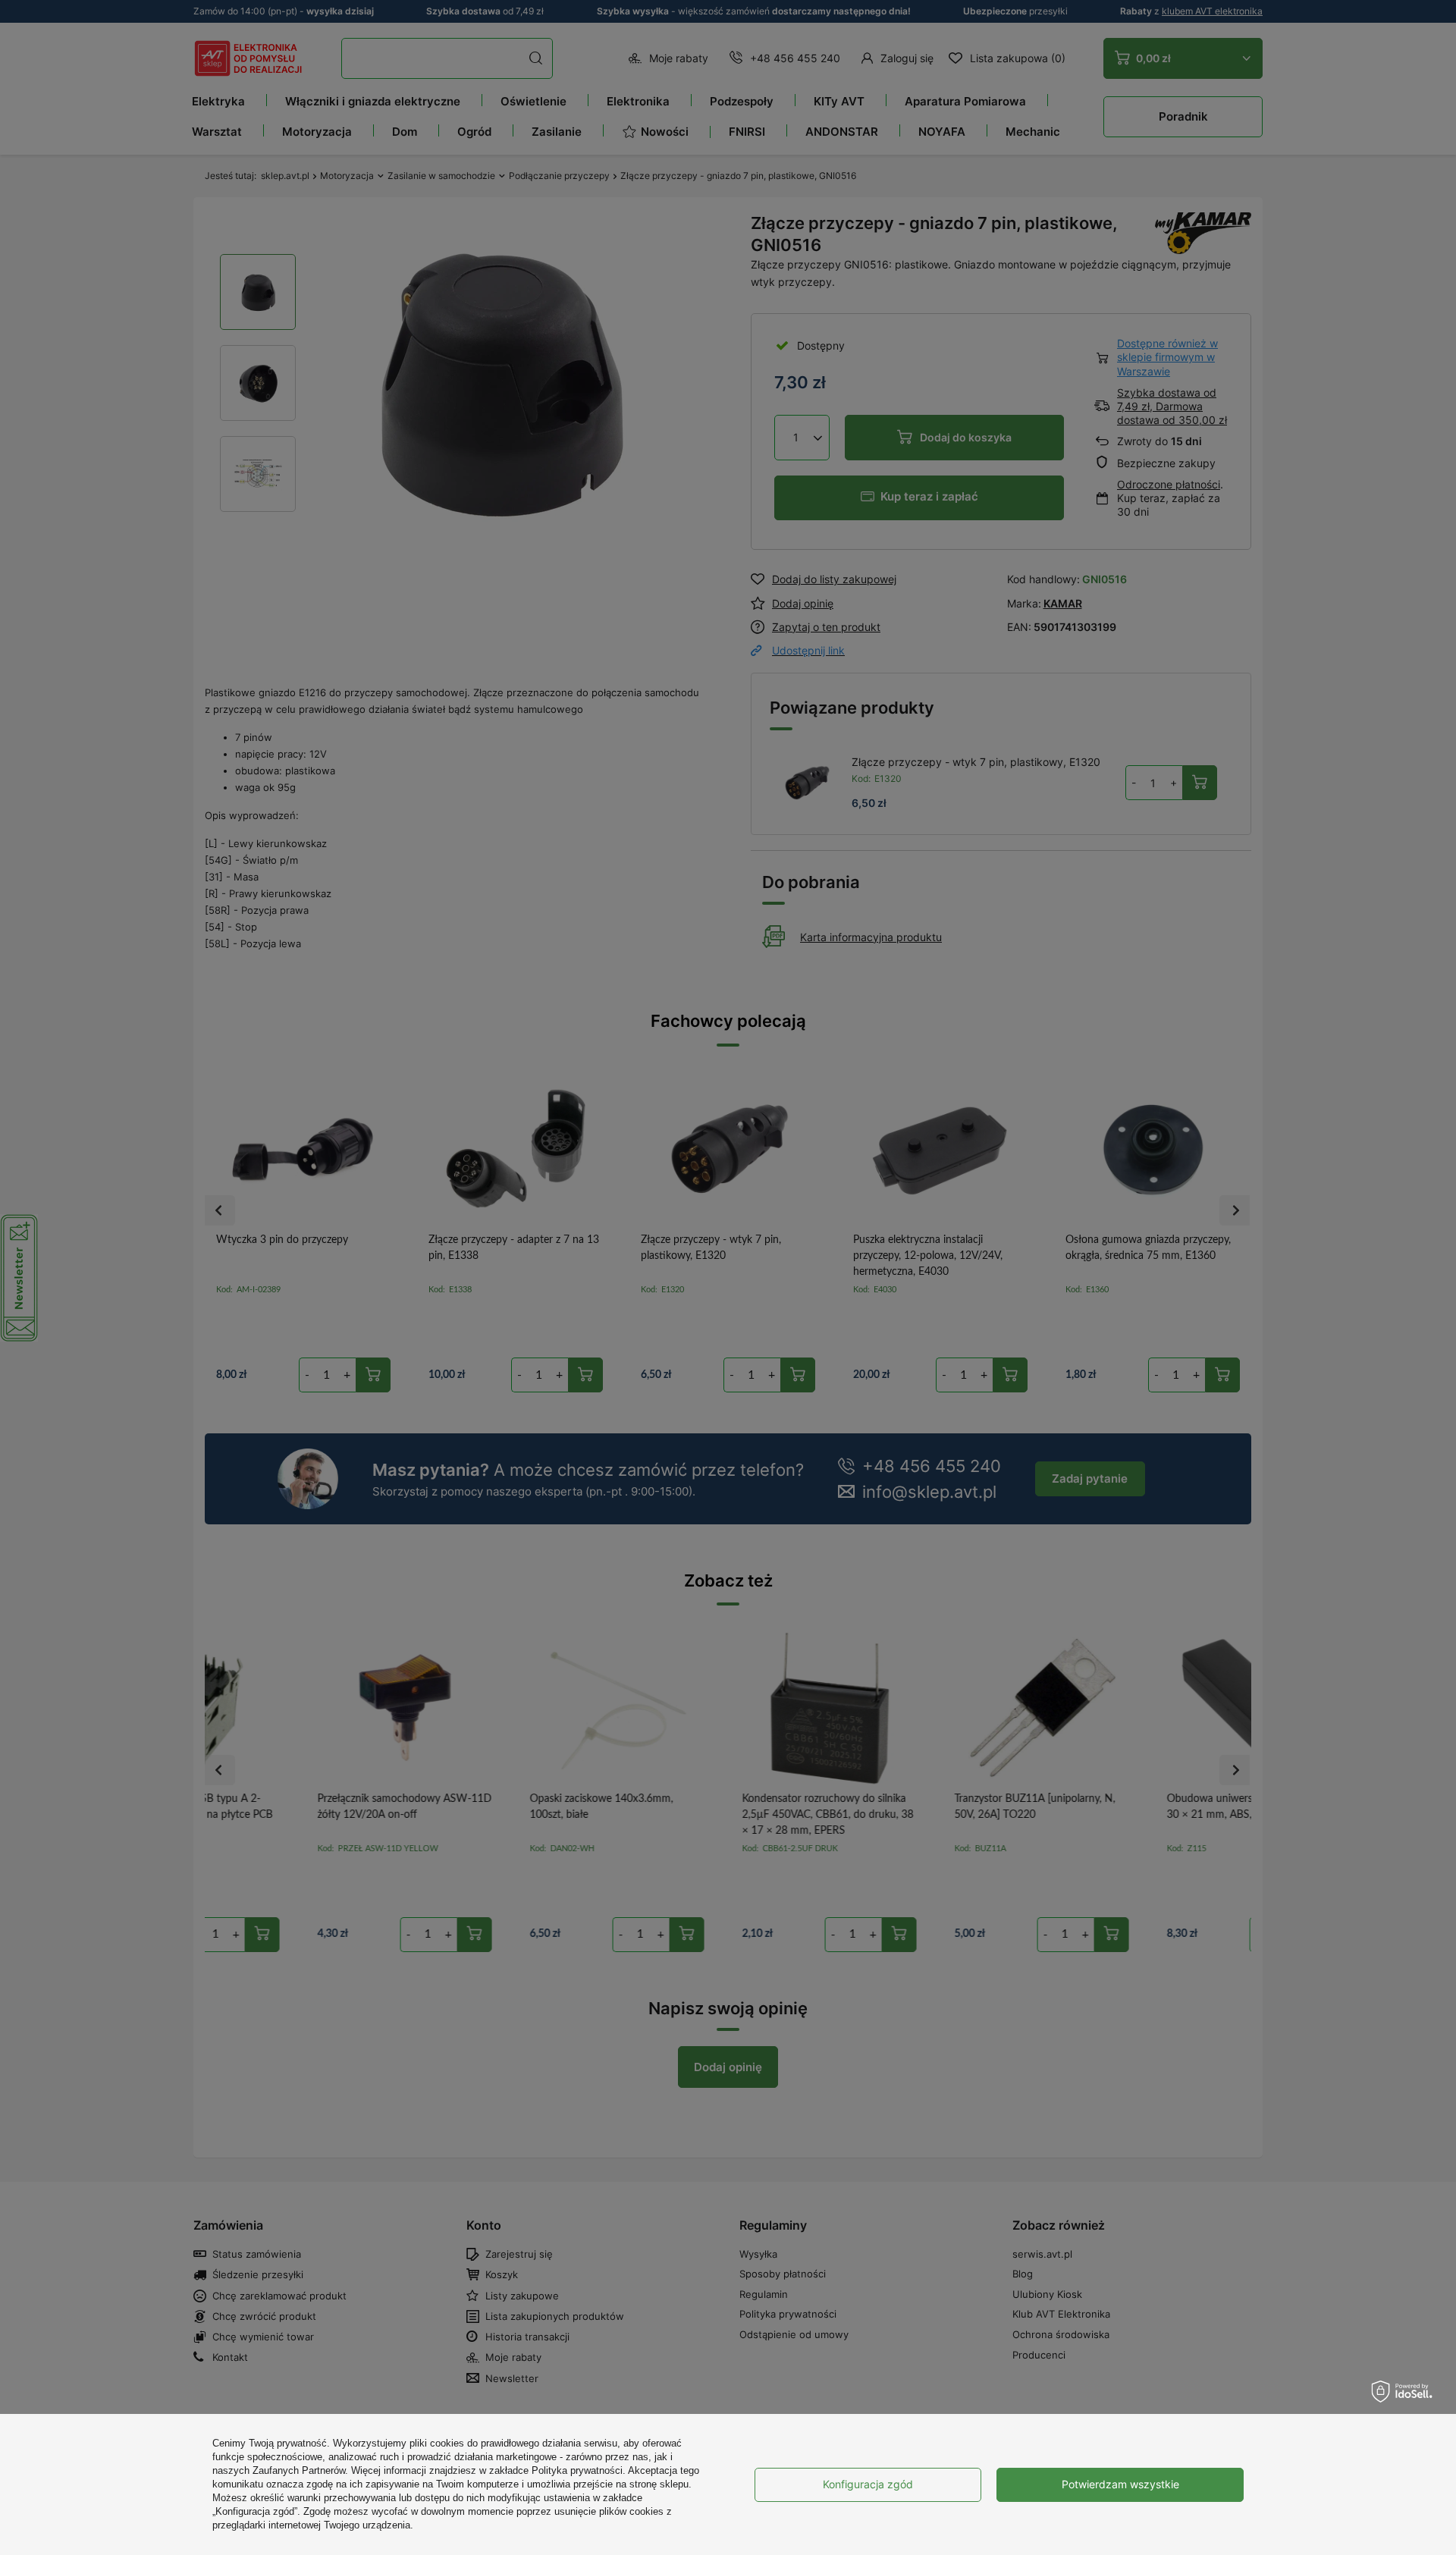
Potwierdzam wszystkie (1120, 2484)
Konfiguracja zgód (868, 2484)
